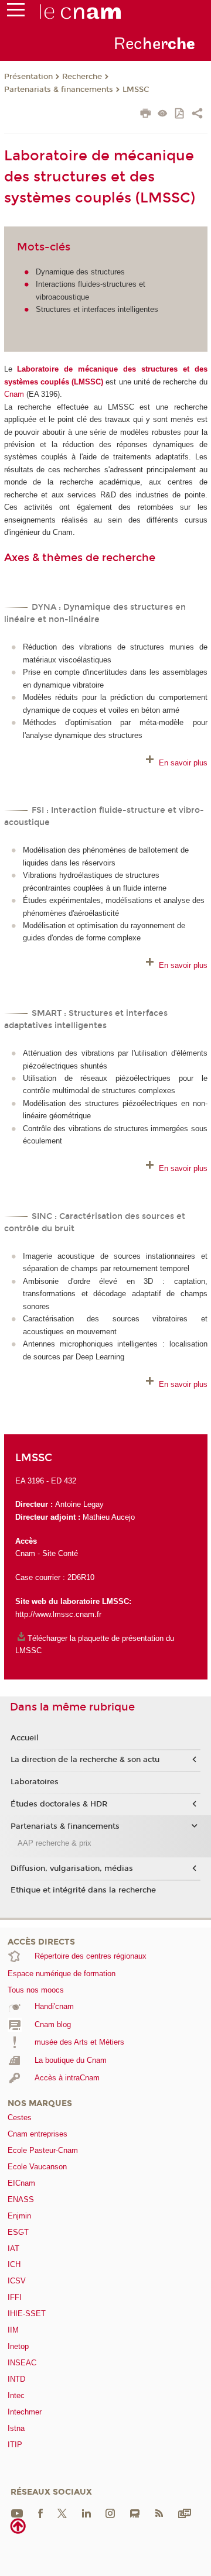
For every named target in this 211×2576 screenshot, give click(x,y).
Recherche (82, 77)
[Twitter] (62, 2513)
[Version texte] (163, 114)
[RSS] (159, 2513)
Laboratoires (35, 1782)
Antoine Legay (79, 1504)
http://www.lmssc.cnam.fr (58, 1614)
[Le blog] (135, 2513)
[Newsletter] (185, 2513)
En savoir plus (183, 763)
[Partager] (197, 115)
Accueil (25, 1738)
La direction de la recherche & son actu (85, 1760)
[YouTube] (17, 2513)
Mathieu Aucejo (109, 1517)
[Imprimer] (146, 115)
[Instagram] (110, 2513)
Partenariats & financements (59, 90)
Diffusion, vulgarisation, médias (72, 1869)
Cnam (15, 394)
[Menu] (16, 12)
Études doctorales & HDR (59, 1804)
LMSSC (136, 90)
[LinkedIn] (86, 2513)
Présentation (28, 77)
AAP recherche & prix (55, 1843)
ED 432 (64, 1481)
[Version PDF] (180, 114)
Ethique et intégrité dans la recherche (83, 1890)
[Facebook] (40, 2513)
